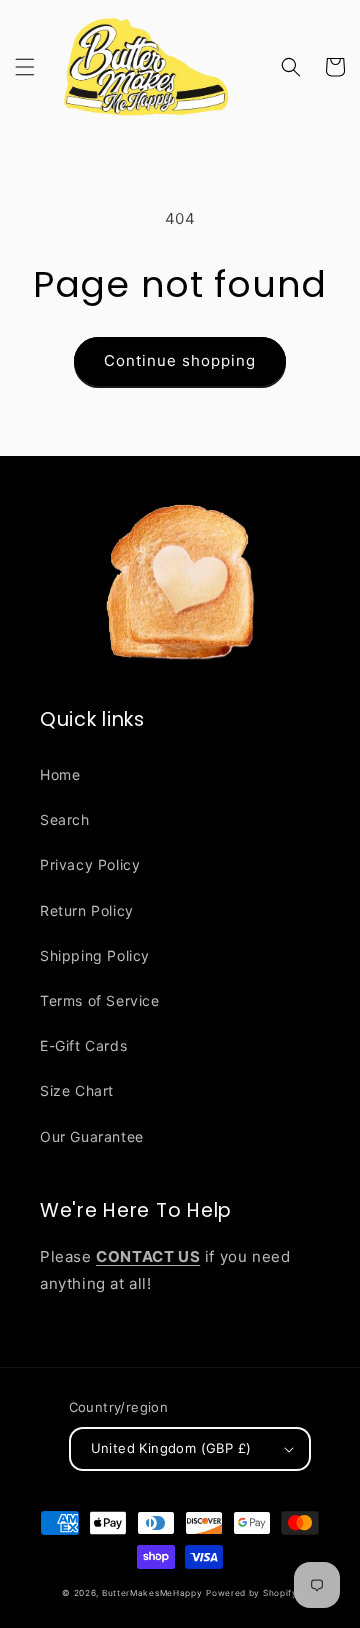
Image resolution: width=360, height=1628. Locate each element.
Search (65, 819)
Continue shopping (180, 360)
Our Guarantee (92, 1136)
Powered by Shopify (252, 1593)
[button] (25, 67)
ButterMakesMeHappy (152, 1593)
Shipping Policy (95, 955)
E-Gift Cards (83, 1045)
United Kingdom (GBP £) (171, 1448)
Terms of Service (100, 1000)
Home (60, 774)
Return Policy (87, 910)
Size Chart (77, 1090)
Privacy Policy (90, 864)
